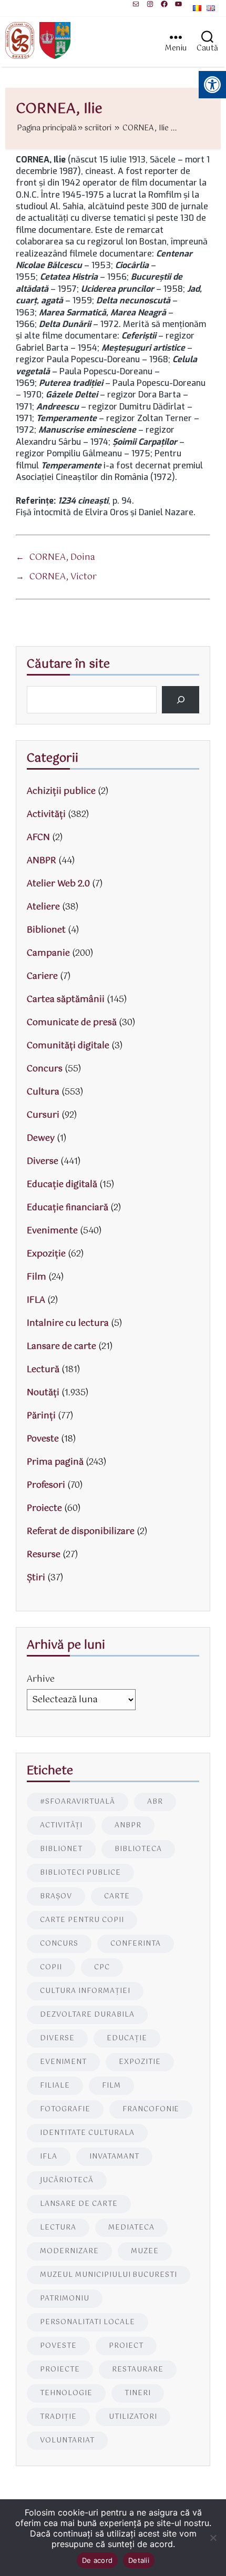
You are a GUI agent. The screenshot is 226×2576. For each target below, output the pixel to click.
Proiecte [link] (44, 1509)
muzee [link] (145, 2251)
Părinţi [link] (41, 1416)
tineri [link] (138, 2393)
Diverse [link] (43, 1162)
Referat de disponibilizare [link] (81, 1532)
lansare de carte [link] (79, 2204)
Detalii (139, 2560)
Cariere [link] (42, 977)
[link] (136, 4)
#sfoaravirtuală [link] (78, 1802)
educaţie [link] (127, 2038)
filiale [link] (55, 2086)
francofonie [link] (151, 2109)
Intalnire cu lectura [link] (68, 1323)
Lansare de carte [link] (61, 1347)
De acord (97, 2560)
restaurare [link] (138, 2370)
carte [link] (117, 1897)
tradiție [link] (58, 2417)
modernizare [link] (69, 2251)
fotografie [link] (65, 2109)
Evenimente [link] (52, 1231)
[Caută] (181, 700)
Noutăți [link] (43, 1393)
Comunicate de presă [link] (72, 1023)
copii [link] (51, 1967)
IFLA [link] (36, 1300)
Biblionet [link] (46, 930)
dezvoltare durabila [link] (87, 2015)
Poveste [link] (43, 1439)
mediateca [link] (131, 2228)
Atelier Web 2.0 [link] (58, 884)
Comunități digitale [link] (68, 1046)
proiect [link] (126, 2346)
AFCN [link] (38, 838)
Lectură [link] (43, 1370)
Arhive (41, 1679)
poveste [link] (58, 2346)
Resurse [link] (44, 1555)
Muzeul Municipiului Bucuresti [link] (109, 2275)
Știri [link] (36, 1578)
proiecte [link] (60, 2370)
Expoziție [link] (46, 1254)
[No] (213, 2538)
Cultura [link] (43, 1092)
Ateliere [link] (43, 907)
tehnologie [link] (66, 2393)
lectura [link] (58, 2228)
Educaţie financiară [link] (68, 1208)
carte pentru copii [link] (82, 1920)
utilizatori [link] (133, 2417)
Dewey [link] (41, 1138)
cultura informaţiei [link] (85, 1991)
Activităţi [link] (46, 815)
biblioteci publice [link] (80, 1873)
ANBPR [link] (42, 861)
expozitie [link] (140, 2062)
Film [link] (37, 1277)
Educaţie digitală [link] (62, 1185)
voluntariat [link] (67, 2441)
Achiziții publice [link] (61, 791)
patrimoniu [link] (65, 2299)
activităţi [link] (61, 1826)
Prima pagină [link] (55, 1462)
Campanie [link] (48, 953)
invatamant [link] (114, 2157)
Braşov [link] (56, 1897)
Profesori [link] (46, 1485)
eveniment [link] (63, 2062)
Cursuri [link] (43, 1115)
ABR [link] (155, 1802)
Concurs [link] (45, 1069)
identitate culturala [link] (87, 2133)
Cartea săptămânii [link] (66, 1000)
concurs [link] (59, 1944)
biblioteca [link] (138, 1849)
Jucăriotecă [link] (67, 2180)
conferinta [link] (136, 1944)
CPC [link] (102, 1967)
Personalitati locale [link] (88, 2322)
